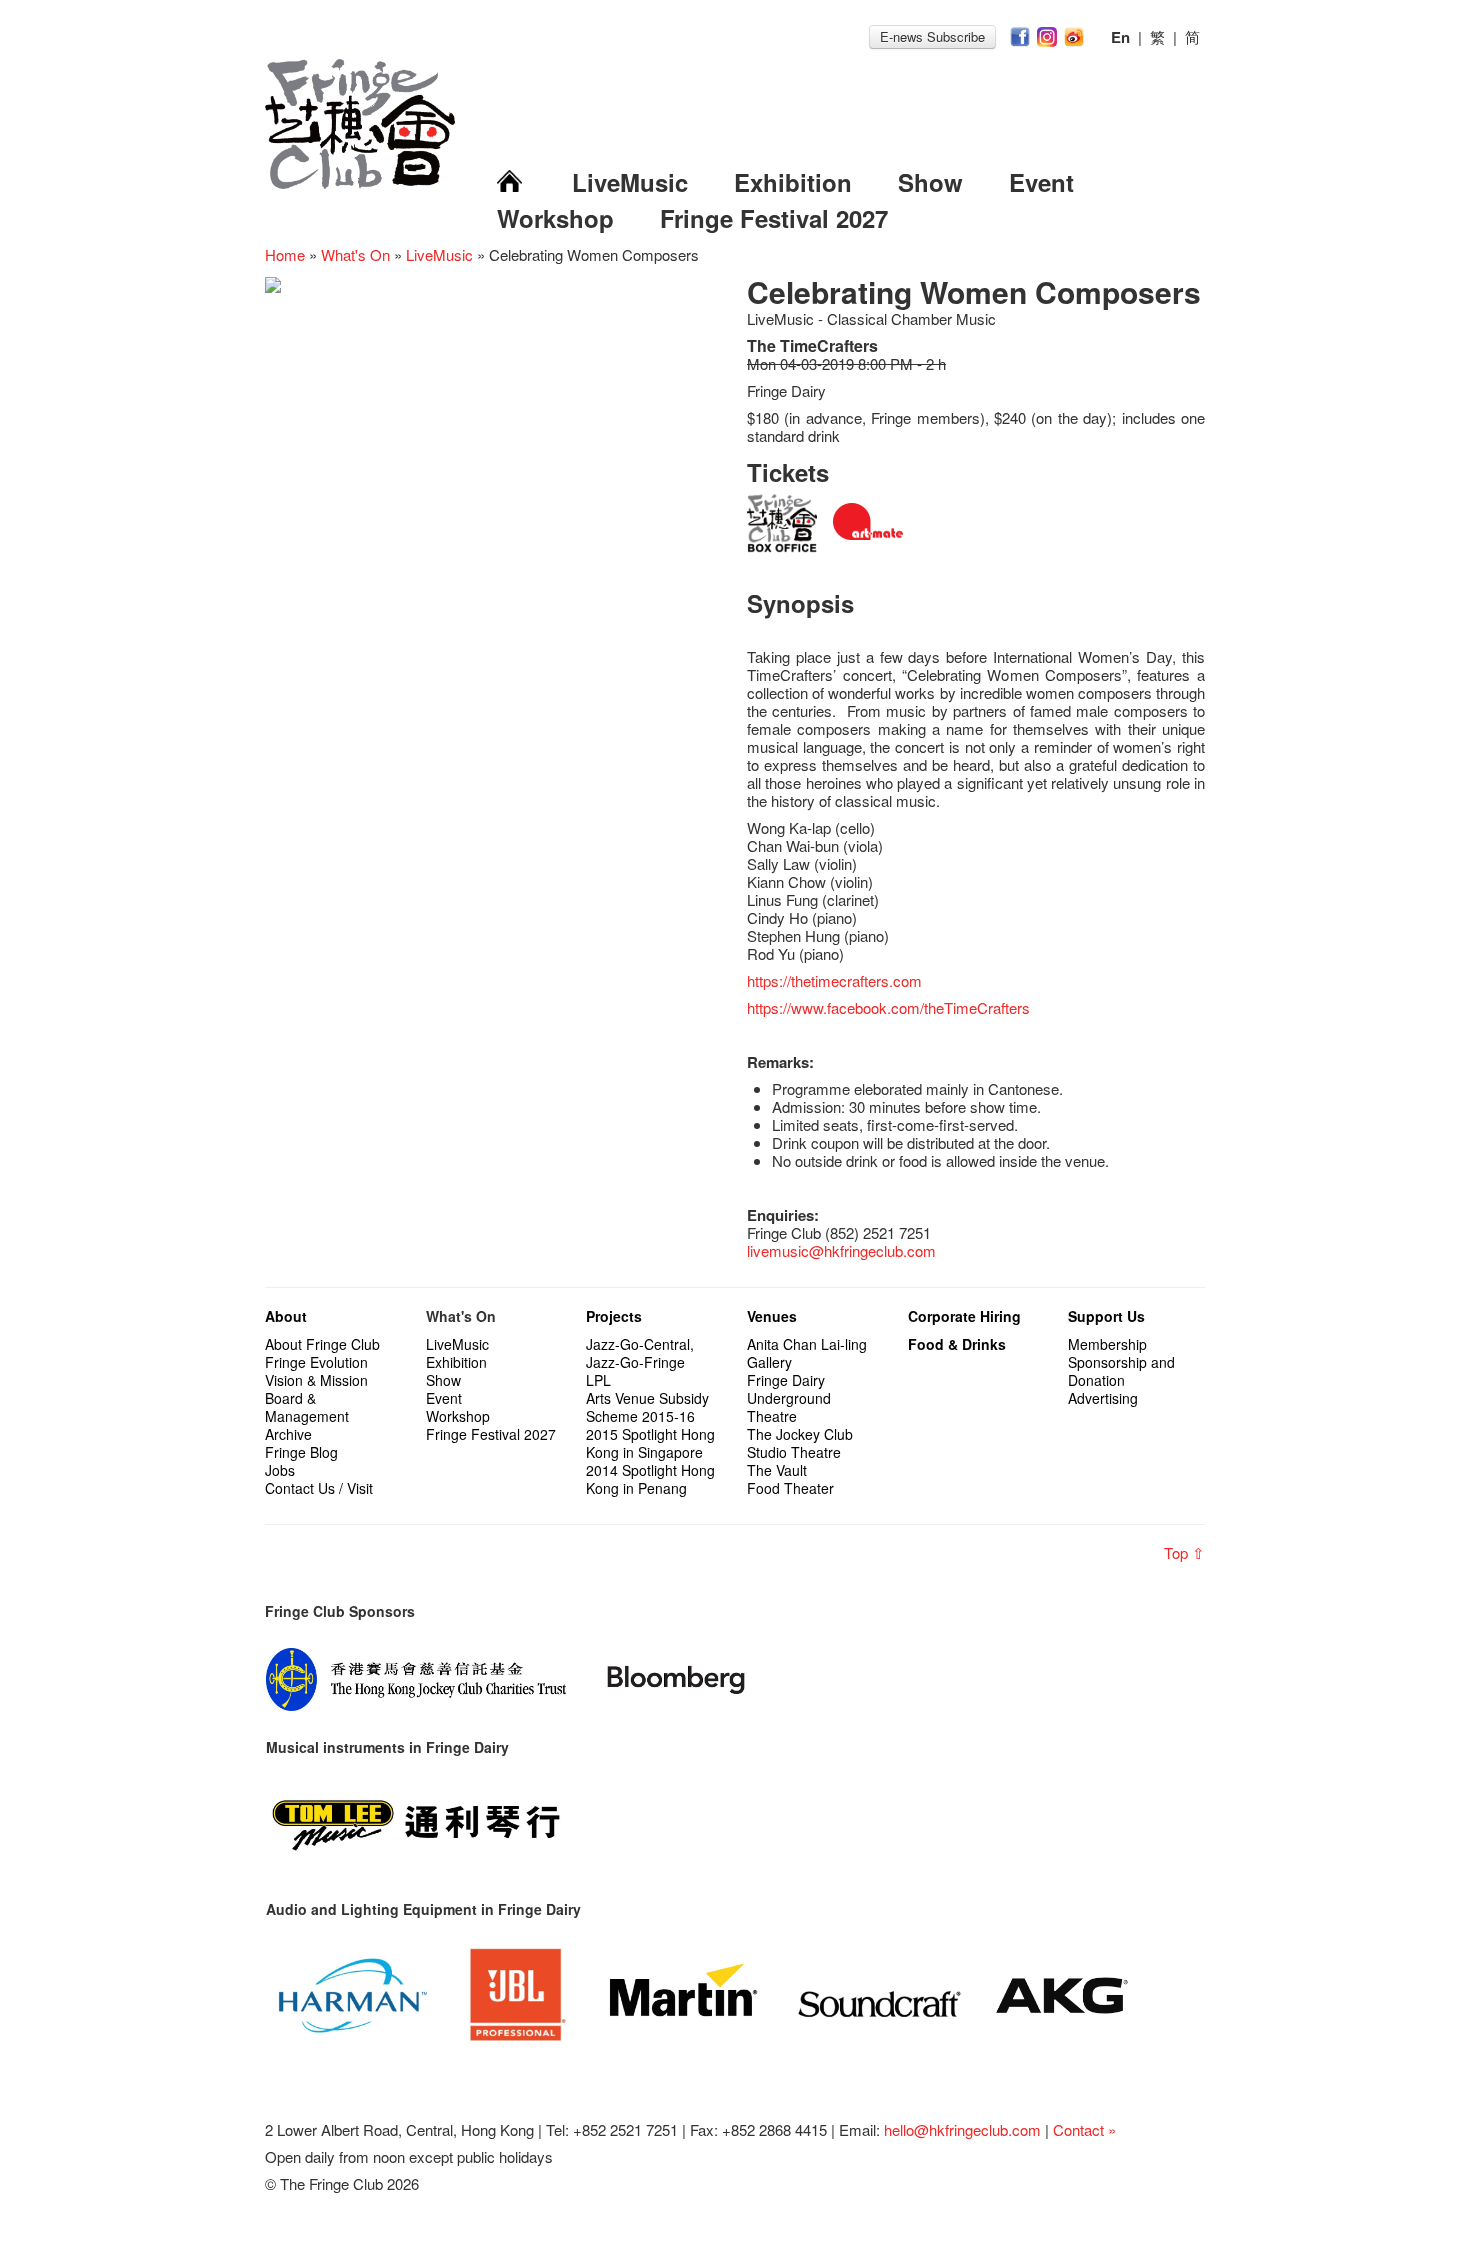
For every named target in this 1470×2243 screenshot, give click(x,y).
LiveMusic (630, 182)
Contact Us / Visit (319, 1488)
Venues (772, 1316)
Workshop (555, 218)
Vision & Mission (316, 1380)
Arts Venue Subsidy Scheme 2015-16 (647, 1407)
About (286, 1316)
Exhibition (793, 182)
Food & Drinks (957, 1344)
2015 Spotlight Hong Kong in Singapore (650, 1443)
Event (1041, 182)
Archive (288, 1434)
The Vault (777, 1470)
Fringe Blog (301, 1452)
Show (930, 182)
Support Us (1106, 1316)
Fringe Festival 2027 (774, 218)
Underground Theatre (789, 1407)
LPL (598, 1380)
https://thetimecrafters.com (834, 980)
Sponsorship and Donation (1121, 1371)
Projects (614, 1316)
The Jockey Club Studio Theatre (800, 1443)
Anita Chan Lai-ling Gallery (807, 1353)
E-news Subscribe (932, 36)
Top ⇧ (1184, 1552)
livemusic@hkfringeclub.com (841, 1250)
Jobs (280, 1470)
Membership (1107, 1344)
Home (285, 254)
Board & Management (307, 1407)
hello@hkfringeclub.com (962, 2129)
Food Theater (790, 1488)
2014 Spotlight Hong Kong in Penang (650, 1479)
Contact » (1084, 2129)
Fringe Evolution (316, 1362)
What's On (355, 254)
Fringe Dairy (786, 1380)
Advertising (1103, 1398)
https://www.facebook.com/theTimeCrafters (888, 1007)
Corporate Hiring (964, 1316)
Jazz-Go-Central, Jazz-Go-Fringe (640, 1353)
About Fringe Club (322, 1344)
